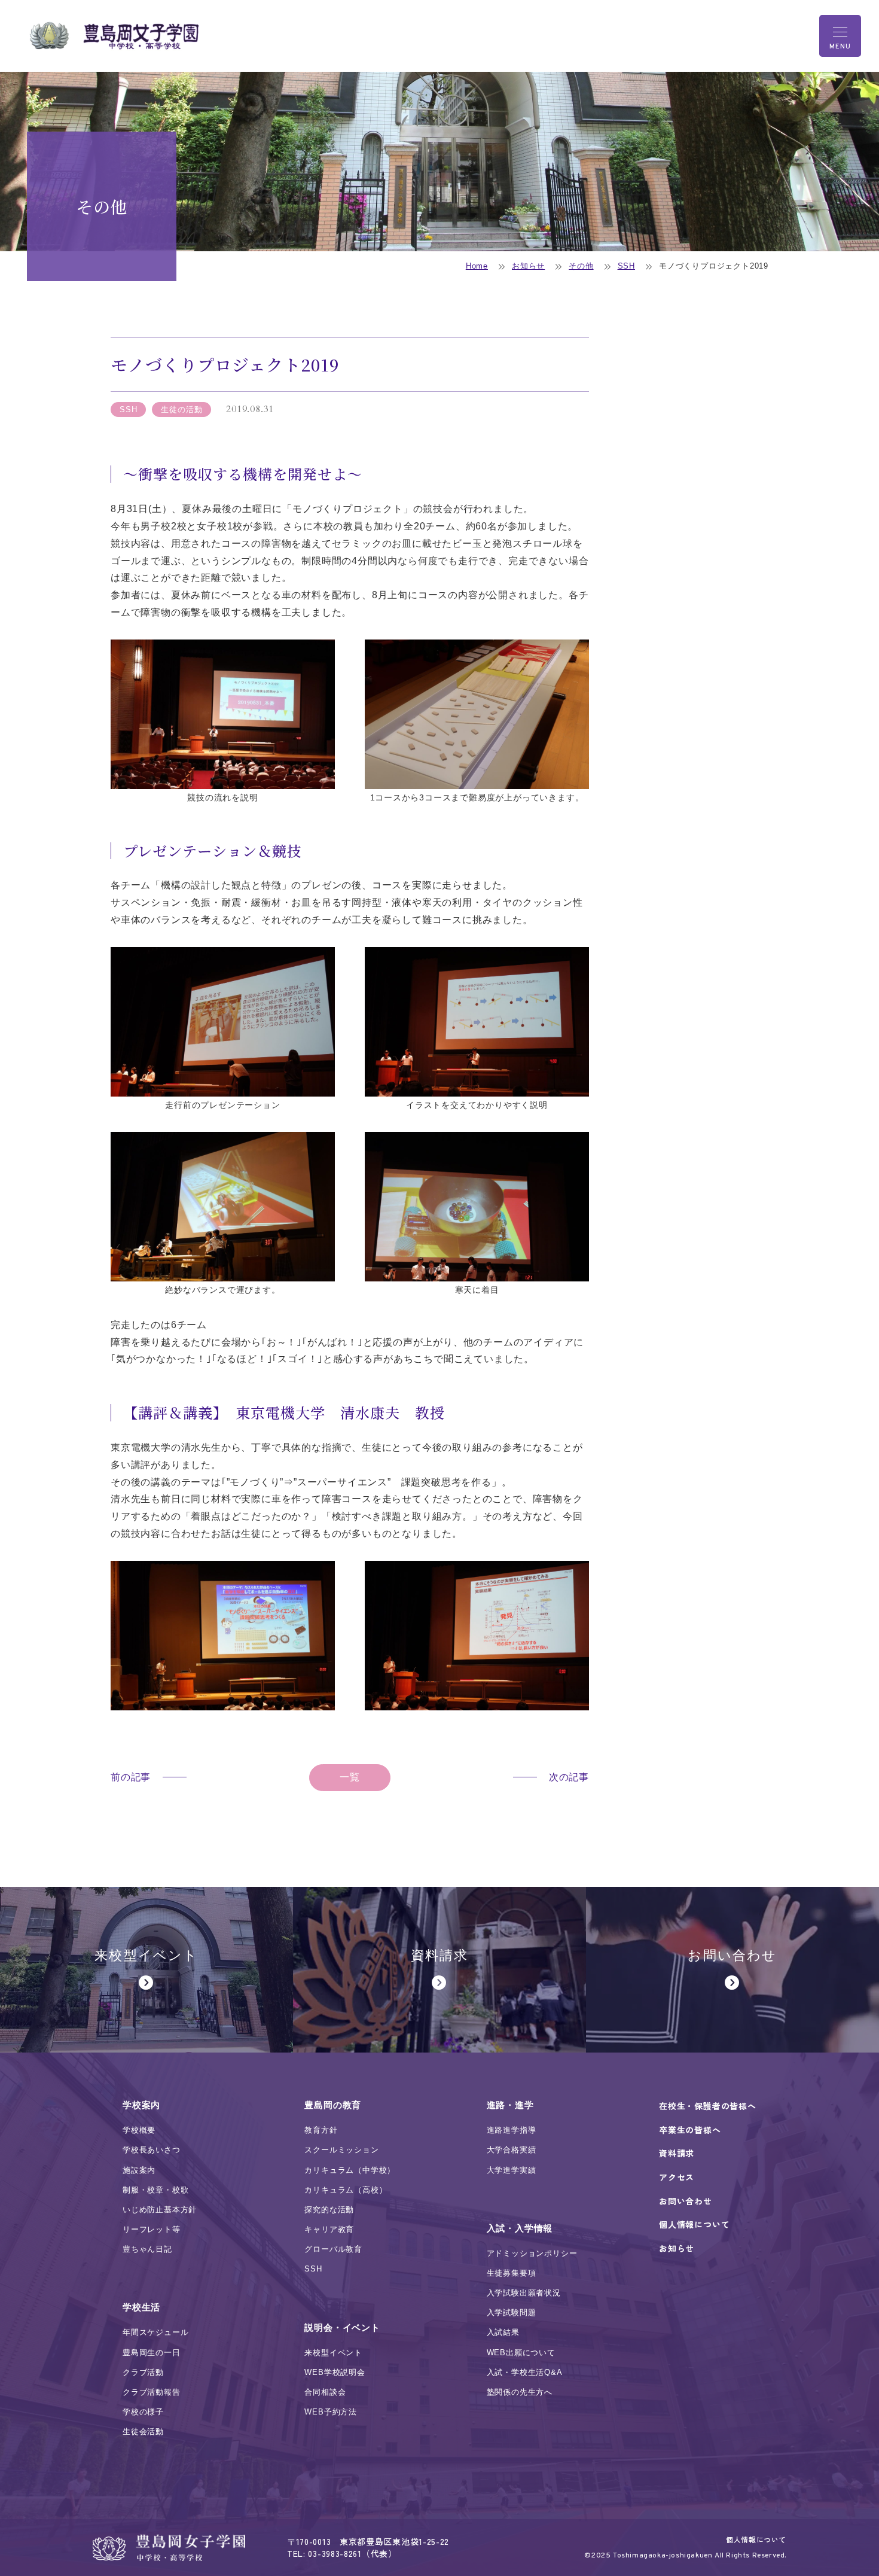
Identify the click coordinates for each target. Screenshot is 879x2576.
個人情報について (756, 2539)
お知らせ (528, 266)
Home (477, 266)
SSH (626, 266)
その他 (581, 266)
